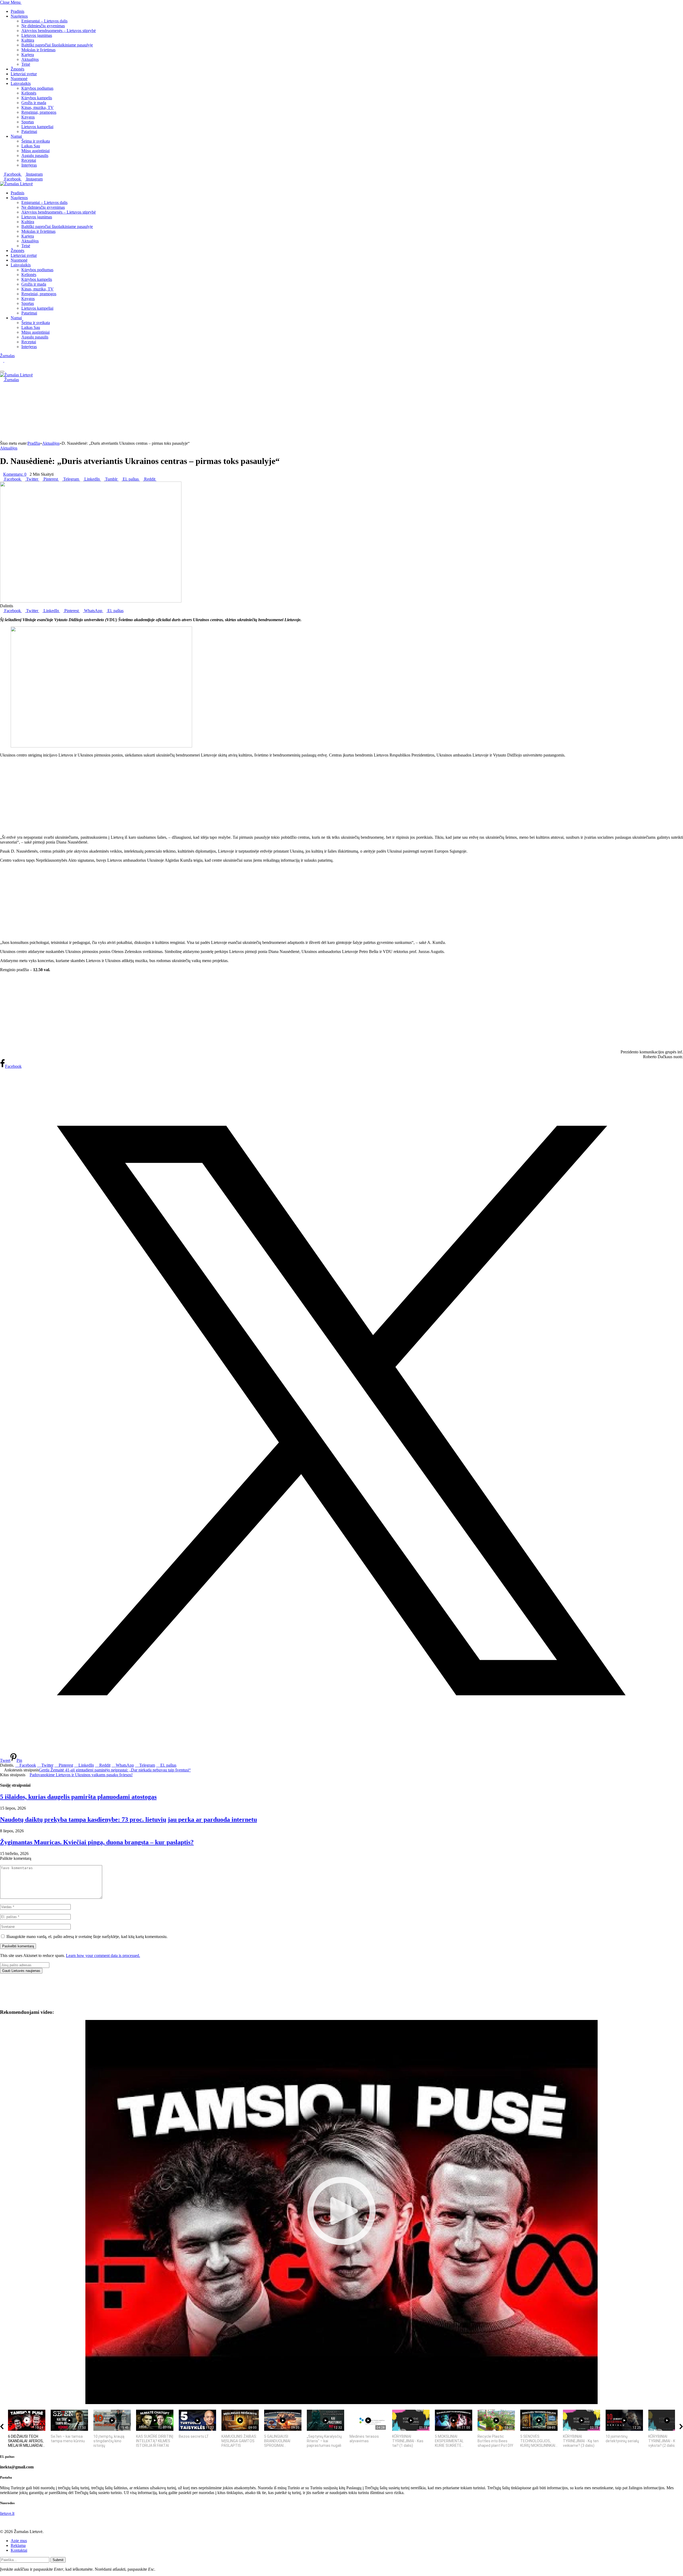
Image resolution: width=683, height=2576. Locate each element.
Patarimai (29, 131)
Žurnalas (7, 356)
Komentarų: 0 (15, 474)
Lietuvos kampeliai (37, 127)
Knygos (28, 117)
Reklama (18, 2545)
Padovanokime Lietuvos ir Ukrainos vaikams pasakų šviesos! (81, 1775)
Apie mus (19, 2541)
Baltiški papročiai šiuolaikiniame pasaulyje (57, 45)
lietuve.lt (7, 2513)
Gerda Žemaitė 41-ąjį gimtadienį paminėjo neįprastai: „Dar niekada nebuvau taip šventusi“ (115, 1770)
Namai (16, 136)
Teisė (26, 64)
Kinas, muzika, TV (37, 107)
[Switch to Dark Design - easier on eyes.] (2, 361)
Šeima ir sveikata (36, 141)
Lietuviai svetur (24, 74)
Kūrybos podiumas (37, 88)
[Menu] (2, 372)
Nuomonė (19, 79)
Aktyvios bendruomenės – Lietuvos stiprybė (59, 31)
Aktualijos (30, 59)
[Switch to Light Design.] (6, 361)
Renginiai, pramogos (39, 112)
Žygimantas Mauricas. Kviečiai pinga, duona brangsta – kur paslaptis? (97, 1842)
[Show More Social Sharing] (158, 479)
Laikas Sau (31, 146)
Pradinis (17, 11)
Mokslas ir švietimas (38, 50)
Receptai (29, 160)
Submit (58, 2560)
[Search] (2, 365)
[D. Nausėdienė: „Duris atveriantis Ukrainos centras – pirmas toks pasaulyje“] (91, 601)
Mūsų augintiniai (35, 151)
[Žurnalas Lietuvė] (16, 184)
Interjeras (29, 165)
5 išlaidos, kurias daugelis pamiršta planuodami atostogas (78, 1797)
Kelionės (29, 93)
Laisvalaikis (21, 83)
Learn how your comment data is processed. (103, 1955)
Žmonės (17, 69)
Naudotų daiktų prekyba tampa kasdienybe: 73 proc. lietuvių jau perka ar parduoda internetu (128, 1819)
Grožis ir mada (34, 103)
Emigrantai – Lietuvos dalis (44, 21)
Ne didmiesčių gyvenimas (43, 26)
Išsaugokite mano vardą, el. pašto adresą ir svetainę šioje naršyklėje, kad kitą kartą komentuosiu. (87, 1937)
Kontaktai (19, 2550)
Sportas (28, 122)
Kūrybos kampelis (37, 98)
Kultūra (28, 40)
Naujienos (19, 16)
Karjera (28, 55)
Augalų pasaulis (35, 155)
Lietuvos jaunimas (37, 35)
